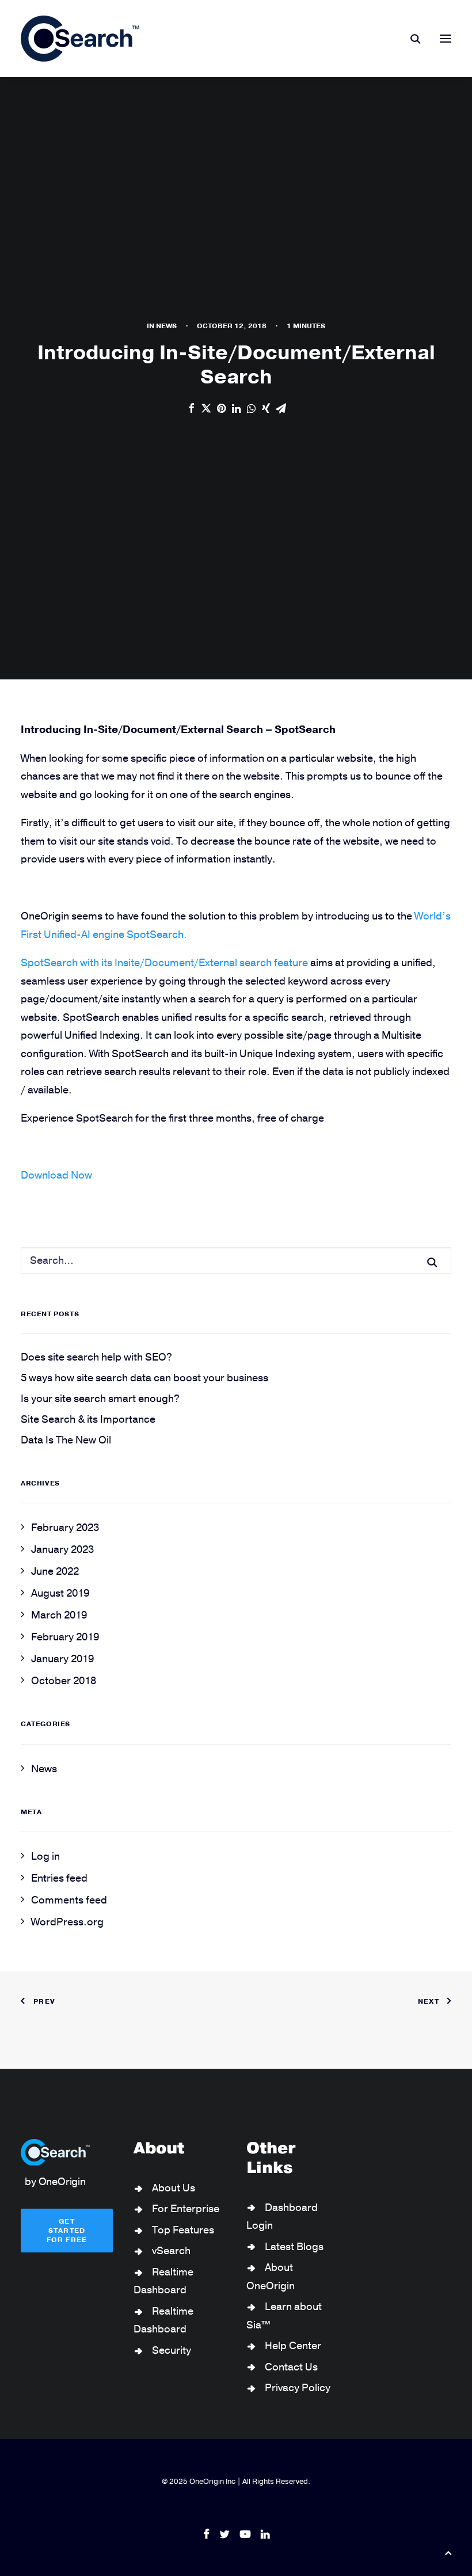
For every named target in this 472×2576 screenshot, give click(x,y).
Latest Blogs (294, 2247)
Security (172, 2350)
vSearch (171, 2251)
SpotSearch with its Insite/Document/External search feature (164, 963)
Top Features (183, 2230)
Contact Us (291, 2367)
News (166, 326)
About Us (174, 2188)
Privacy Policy (298, 2388)
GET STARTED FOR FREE (67, 2231)
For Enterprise (186, 2209)
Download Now (56, 1175)
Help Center (293, 2346)
